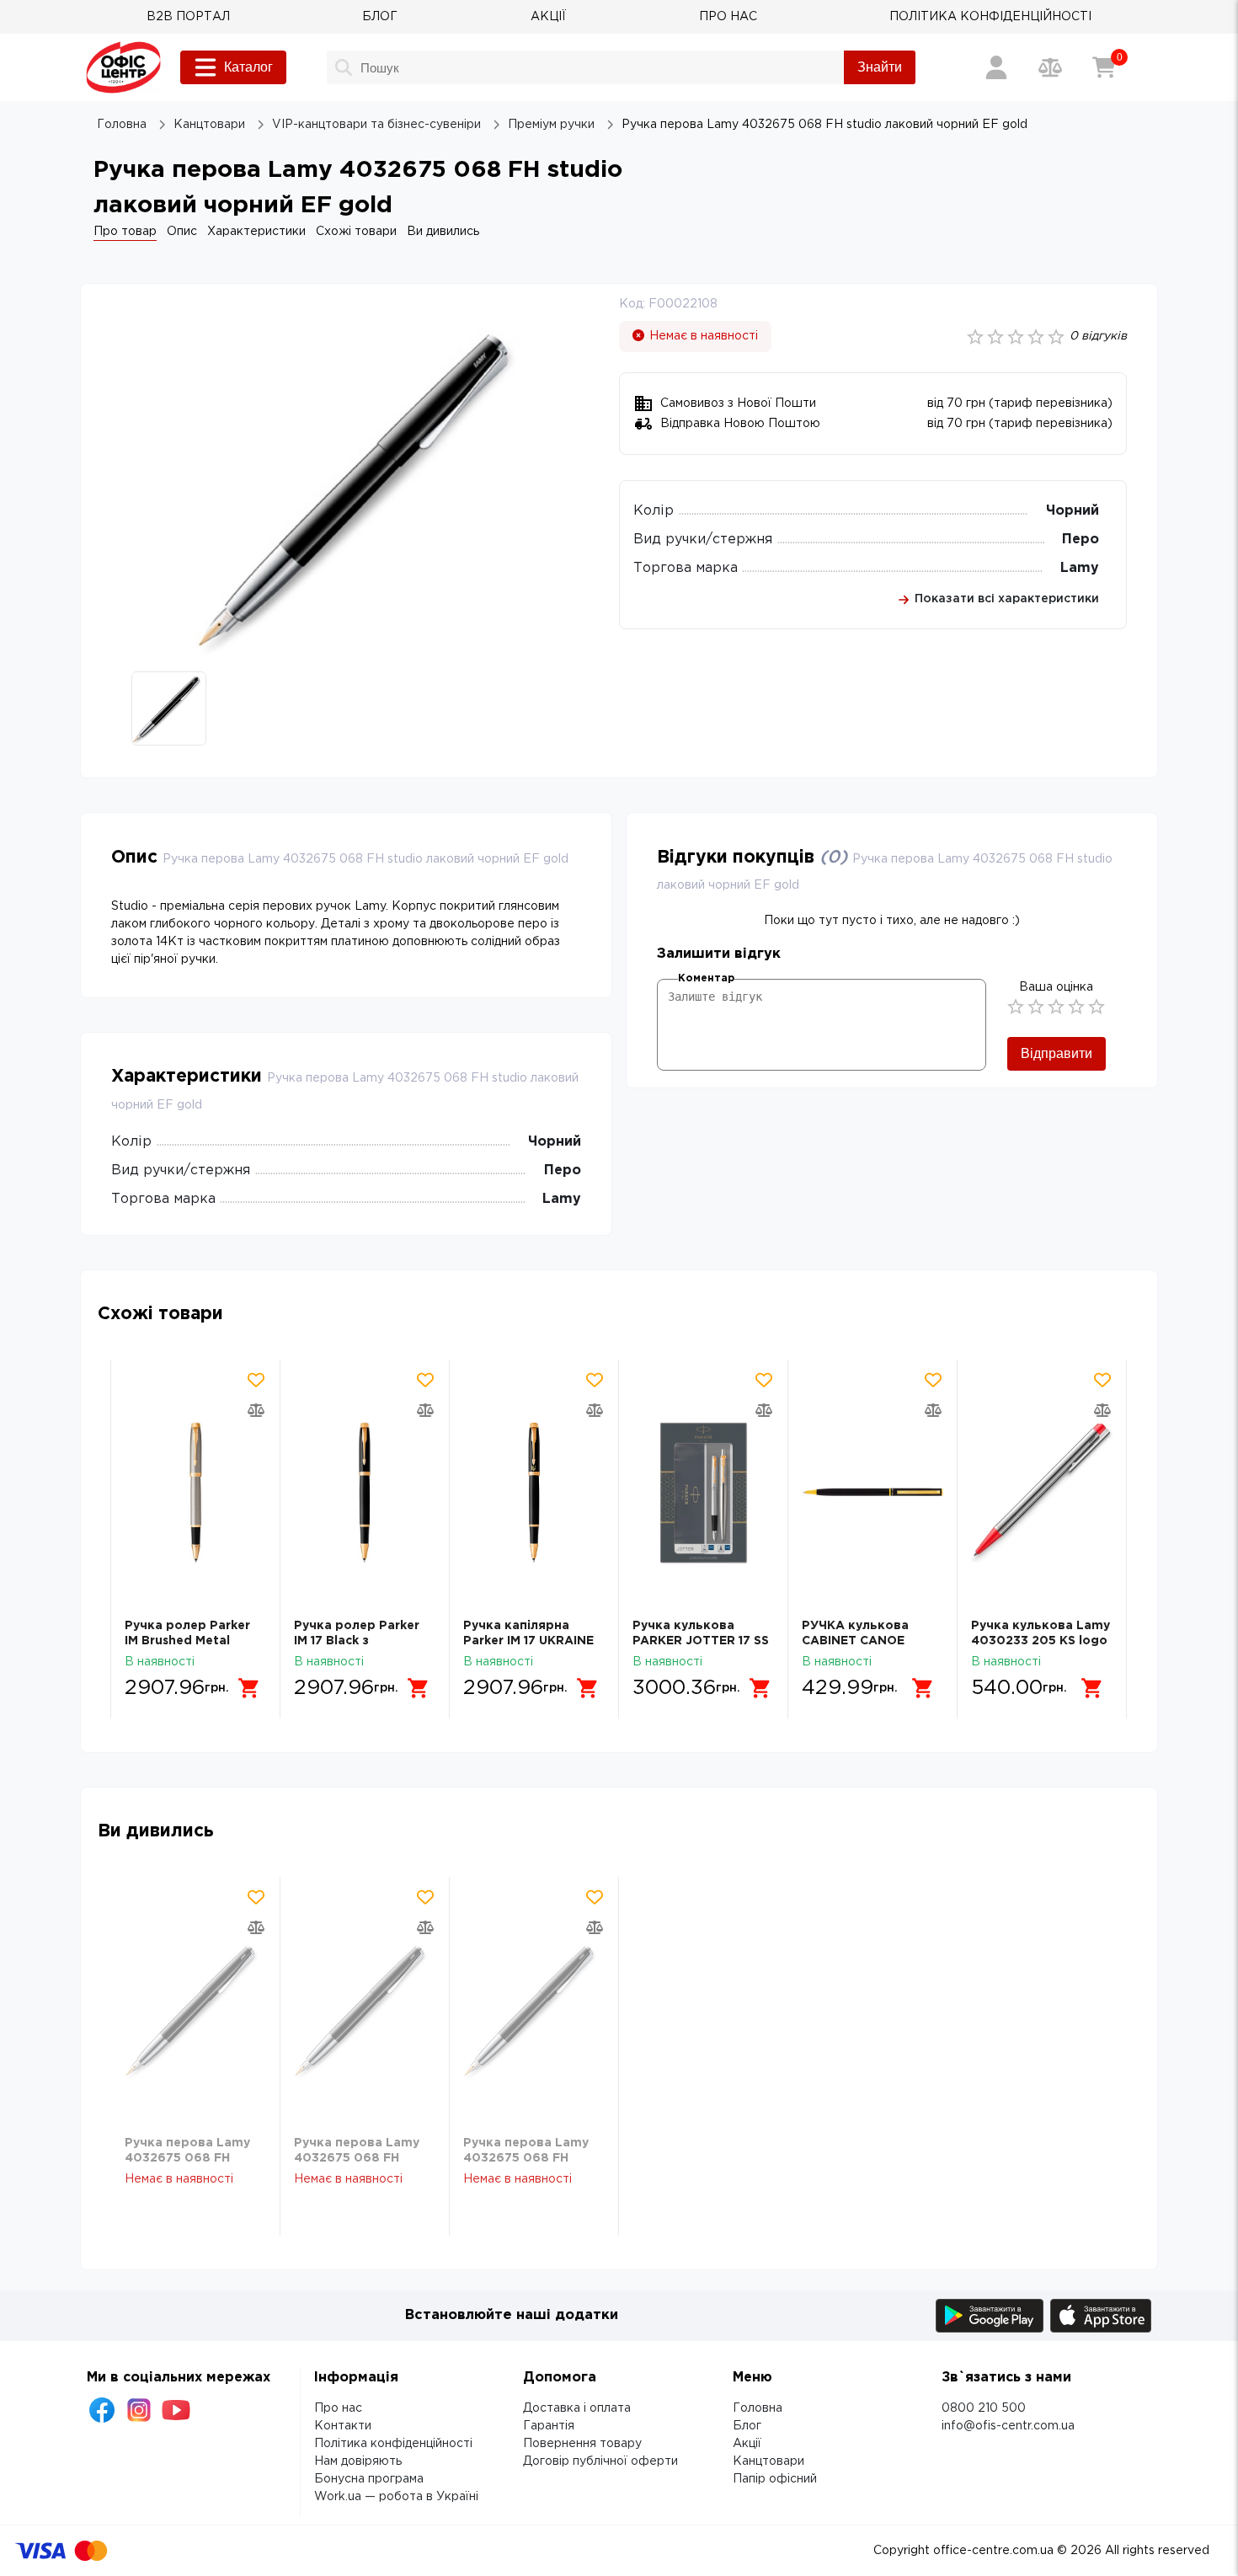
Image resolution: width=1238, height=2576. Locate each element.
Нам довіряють (358, 2461)
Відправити (1057, 1053)
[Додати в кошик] (249, 1688)
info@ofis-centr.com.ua (1008, 2426)
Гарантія (549, 2426)
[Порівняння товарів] (1050, 67)
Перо (1081, 540)
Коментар (706, 978)
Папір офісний (775, 2479)
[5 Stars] (1097, 1007)
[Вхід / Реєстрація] (996, 67)
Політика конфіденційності (393, 2444)
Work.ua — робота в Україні (396, 2497)
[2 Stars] (1036, 1007)
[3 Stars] (1056, 1007)
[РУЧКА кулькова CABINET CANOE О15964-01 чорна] (872, 1492)
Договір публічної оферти (600, 2461)
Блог (747, 2426)
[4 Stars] (1076, 1007)
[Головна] (123, 67)
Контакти (343, 2426)
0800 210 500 (984, 2408)
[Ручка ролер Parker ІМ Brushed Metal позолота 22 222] (195, 1492)
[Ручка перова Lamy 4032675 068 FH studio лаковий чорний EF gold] (195, 2009)
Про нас (338, 2408)
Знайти (880, 67)
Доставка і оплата (577, 2408)
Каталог (248, 67)
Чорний (1073, 511)
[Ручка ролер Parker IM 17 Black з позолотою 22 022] (365, 1492)
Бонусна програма (369, 2479)
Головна (758, 2408)
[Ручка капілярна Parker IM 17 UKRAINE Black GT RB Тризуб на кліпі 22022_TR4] (534, 1492)
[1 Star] (1016, 1007)
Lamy (1080, 568)
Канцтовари (768, 2461)
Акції (747, 2444)
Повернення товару (582, 2444)
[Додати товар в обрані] (256, 1380)
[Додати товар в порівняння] (256, 1410)
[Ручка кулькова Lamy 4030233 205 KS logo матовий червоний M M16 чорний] (1042, 1492)
